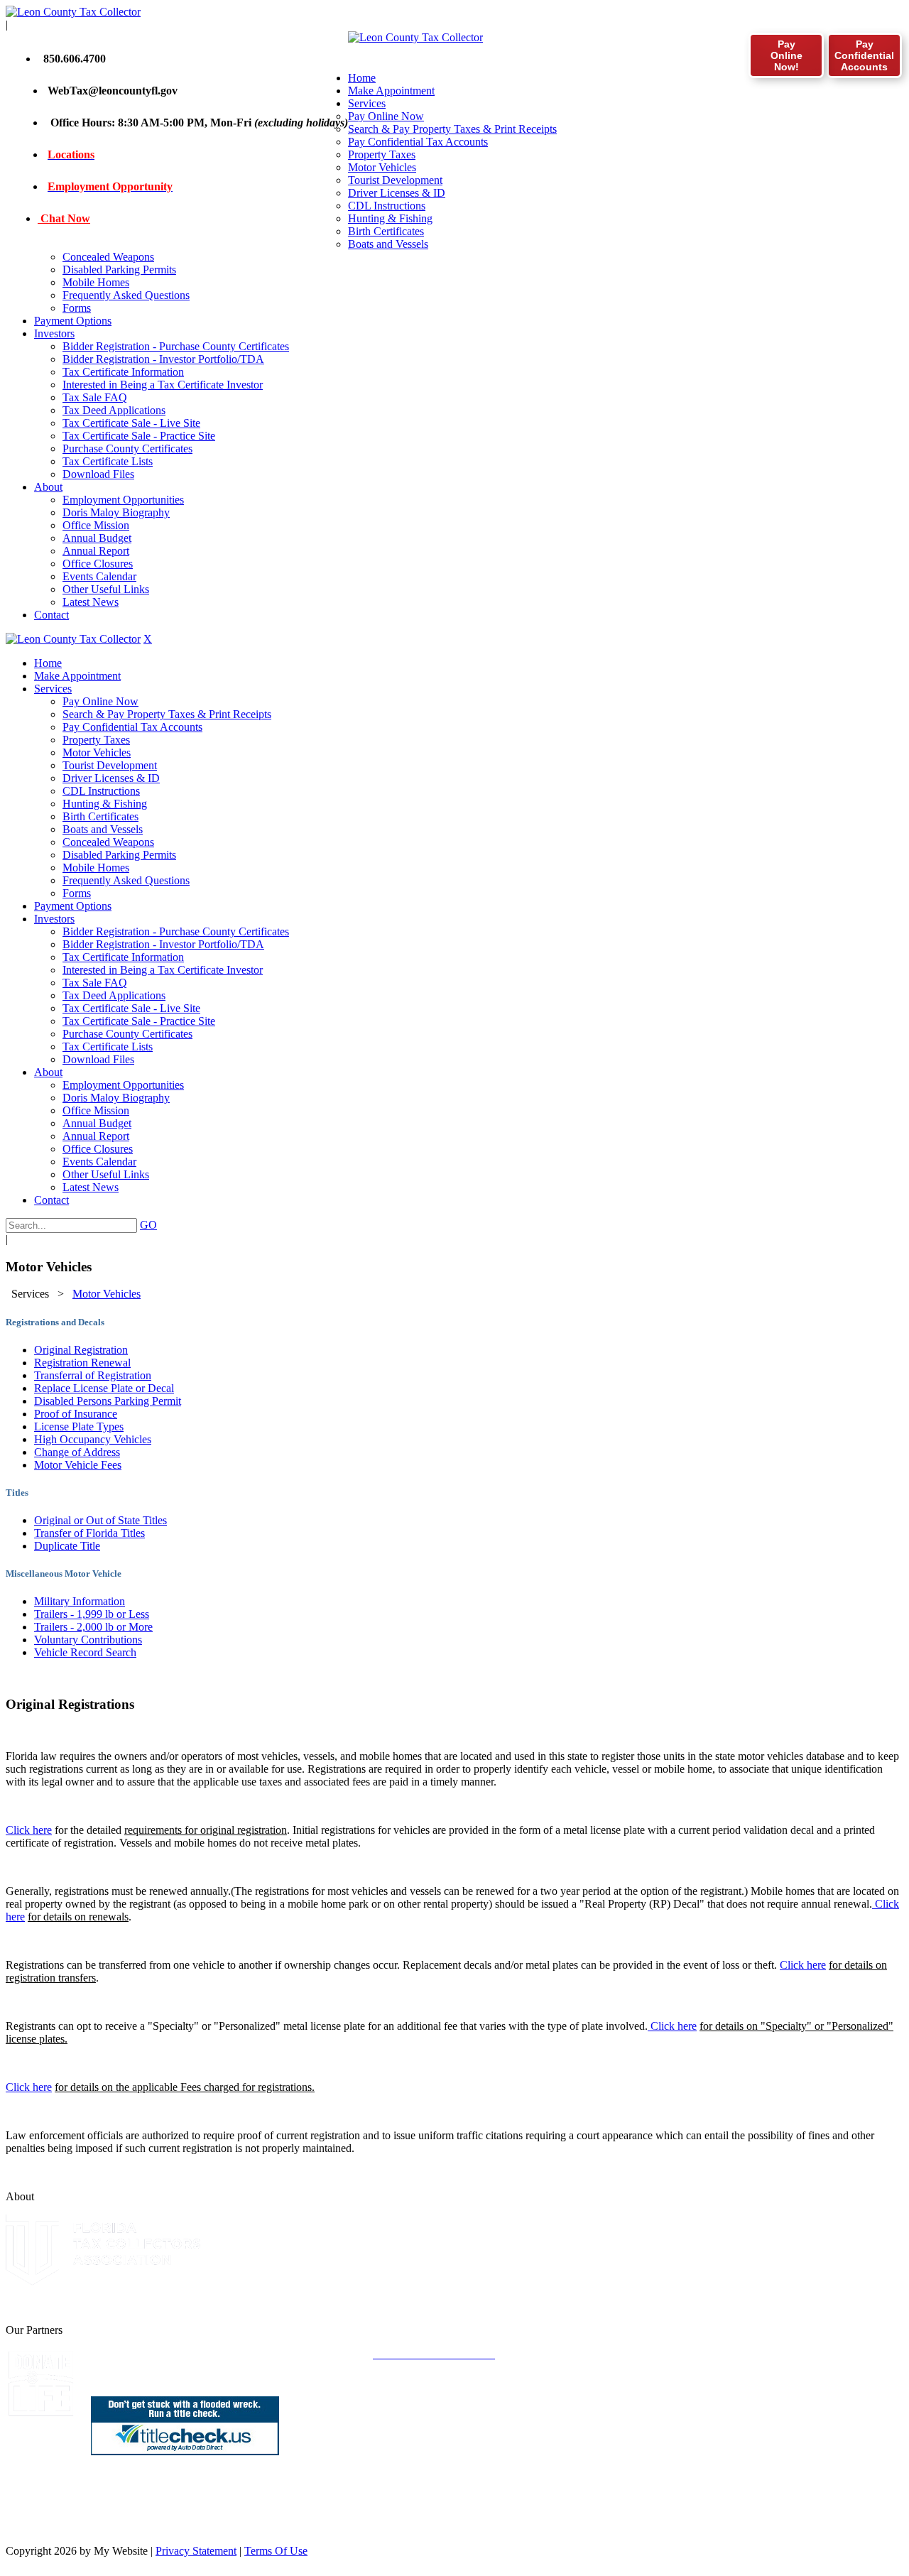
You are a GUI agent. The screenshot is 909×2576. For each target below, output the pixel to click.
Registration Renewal (82, 1363)
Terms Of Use (276, 2551)
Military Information (80, 1601)
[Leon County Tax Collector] (73, 12)
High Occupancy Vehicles (93, 1439)
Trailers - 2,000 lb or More (93, 1627)
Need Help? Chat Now (97, 2527)
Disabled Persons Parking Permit (108, 1401)
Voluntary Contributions (88, 1640)
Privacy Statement (196, 2551)
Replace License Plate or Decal (104, 1388)
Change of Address (77, 1452)
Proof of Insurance (76, 1414)
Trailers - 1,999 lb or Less (92, 1614)
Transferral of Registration (93, 1375)
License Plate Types (79, 1426)
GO (148, 1225)
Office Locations (82, 2514)
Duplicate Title (67, 1546)
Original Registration (81, 1350)
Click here (29, 1830)
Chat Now (64, 218)
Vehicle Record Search (85, 1652)
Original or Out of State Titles (100, 1520)
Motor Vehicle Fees (78, 1465)
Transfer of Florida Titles (89, 1533)
